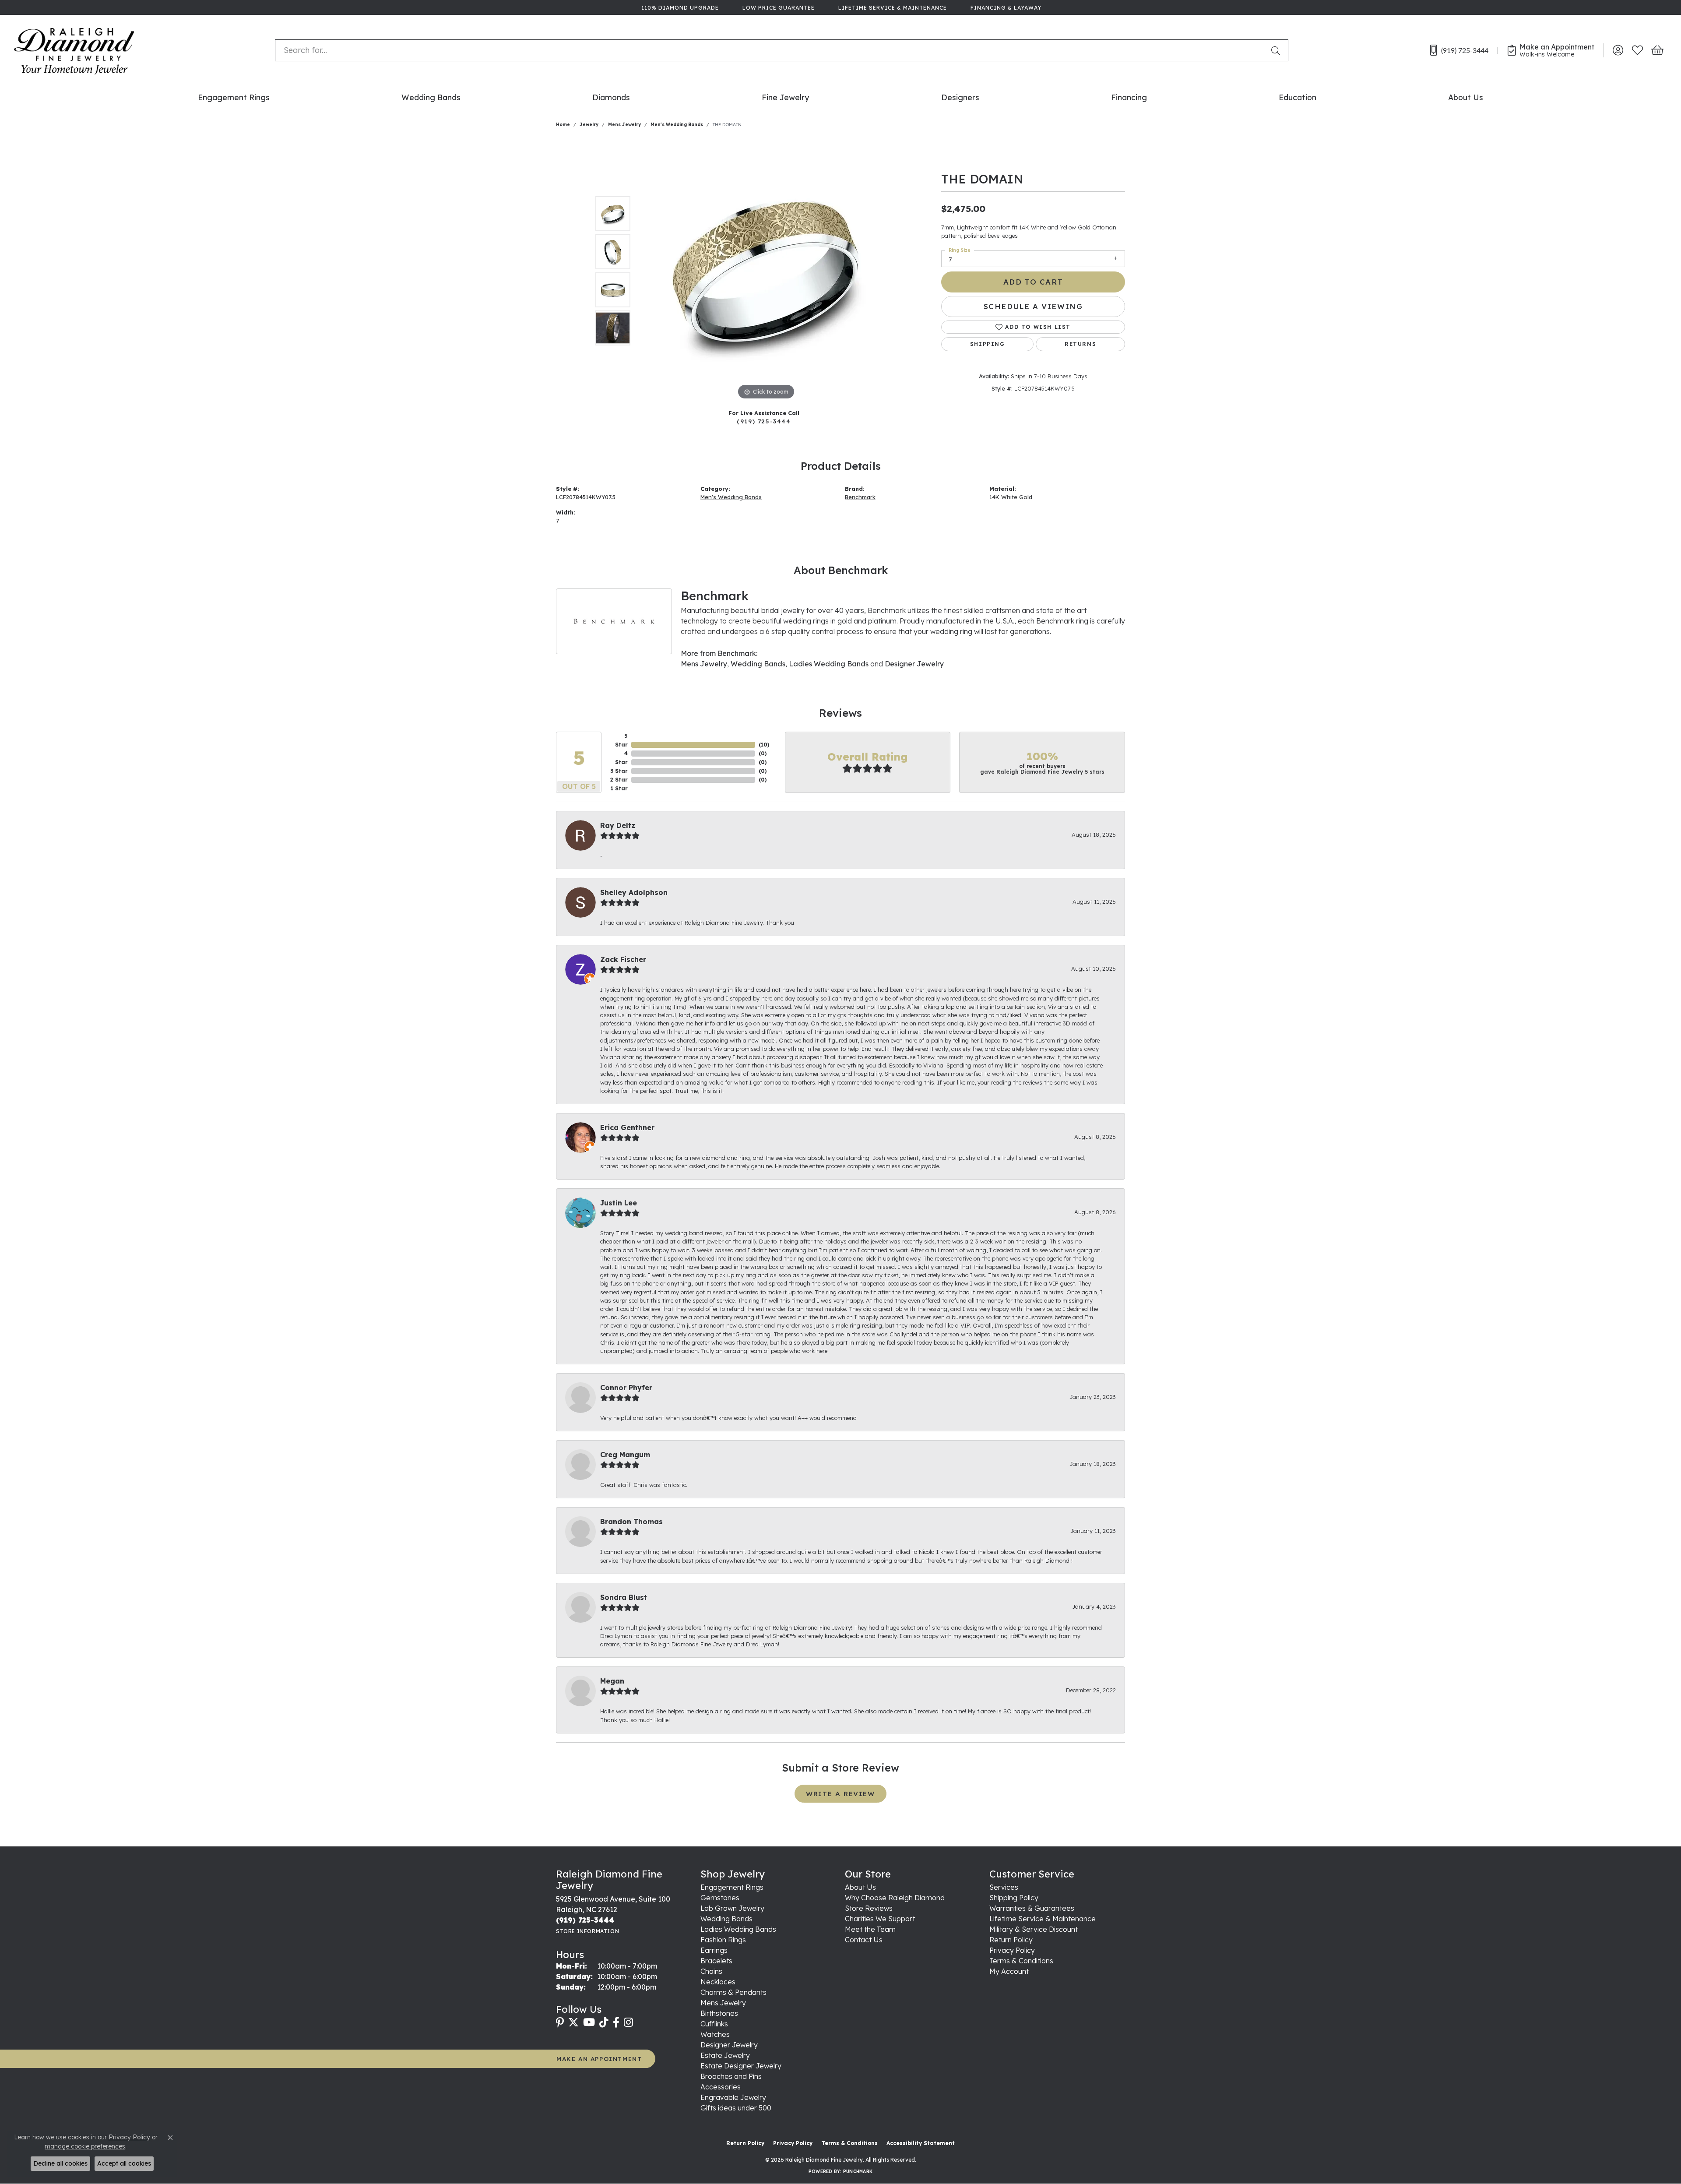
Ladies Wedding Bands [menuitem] (738, 1929)
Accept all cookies (124, 2163)
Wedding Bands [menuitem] (726, 1919)
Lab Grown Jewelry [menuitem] (732, 1908)
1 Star (619, 788)
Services (1004, 1887)
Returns (1080, 344)
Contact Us (864, 1940)
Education (1298, 97)
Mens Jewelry (624, 125)
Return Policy (1011, 1940)
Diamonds (611, 97)
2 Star (619, 780)
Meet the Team (870, 1929)
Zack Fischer (623, 959)
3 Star (619, 771)
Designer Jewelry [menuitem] (729, 2045)
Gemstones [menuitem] (720, 1898)
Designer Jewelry (914, 664)
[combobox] (771, 50)
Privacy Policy (1012, 1950)
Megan (612, 1681)
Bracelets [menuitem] (716, 1961)
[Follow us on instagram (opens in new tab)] (628, 2022)
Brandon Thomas (631, 1522)
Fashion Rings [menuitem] (723, 1940)
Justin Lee (619, 1203)
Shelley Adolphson (634, 892)
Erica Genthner (627, 1127)
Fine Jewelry (785, 97)
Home (563, 125)
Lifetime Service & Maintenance (1043, 1919)
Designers (960, 97)
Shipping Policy (1014, 1898)
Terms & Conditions (1021, 1961)
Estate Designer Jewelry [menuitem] (741, 2066)
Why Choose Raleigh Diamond (895, 1898)
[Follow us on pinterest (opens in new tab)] (560, 2022)
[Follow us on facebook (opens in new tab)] (616, 2022)
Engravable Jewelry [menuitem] (733, 2097)
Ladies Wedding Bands (829, 664)
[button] (1618, 50)
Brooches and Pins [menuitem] (731, 2076)
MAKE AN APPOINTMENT (599, 2059)
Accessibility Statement (921, 2143)
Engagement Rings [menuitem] (732, 1887)
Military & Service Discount (1034, 1929)
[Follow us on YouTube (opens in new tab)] (589, 2022)
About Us (1466, 97)
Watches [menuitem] (715, 2034)
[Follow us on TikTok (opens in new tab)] (604, 2022)
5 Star (621, 740)
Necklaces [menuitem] (718, 1982)
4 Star (621, 758)
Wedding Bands (431, 97)
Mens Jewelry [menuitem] (723, 2003)
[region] (766, 271)
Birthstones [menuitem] (719, 2013)
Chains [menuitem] (711, 1971)
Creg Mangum (625, 1455)
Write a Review (840, 1794)
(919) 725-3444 (764, 421)
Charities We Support (880, 1919)
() (764, 745)
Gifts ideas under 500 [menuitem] (736, 2108)
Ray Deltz (618, 825)
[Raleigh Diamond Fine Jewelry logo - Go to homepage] (74, 50)
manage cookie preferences (85, 2146)
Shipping (988, 344)
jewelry (589, 125)
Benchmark (860, 497)
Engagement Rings (234, 97)
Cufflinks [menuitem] (714, 2024)
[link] (679, 7)
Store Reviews (869, 1908)
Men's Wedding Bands (677, 125)
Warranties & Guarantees (1032, 1908)
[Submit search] (1277, 50)
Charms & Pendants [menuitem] (733, 1992)
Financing (1129, 97)
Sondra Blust (624, 1597)
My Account (1009, 1971)
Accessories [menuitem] (721, 2087)
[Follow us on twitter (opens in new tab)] (573, 2022)
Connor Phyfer (626, 1388)
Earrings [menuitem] (714, 1950)
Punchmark (858, 2172)
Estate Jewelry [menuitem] (725, 2055)
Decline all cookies (60, 2163)
